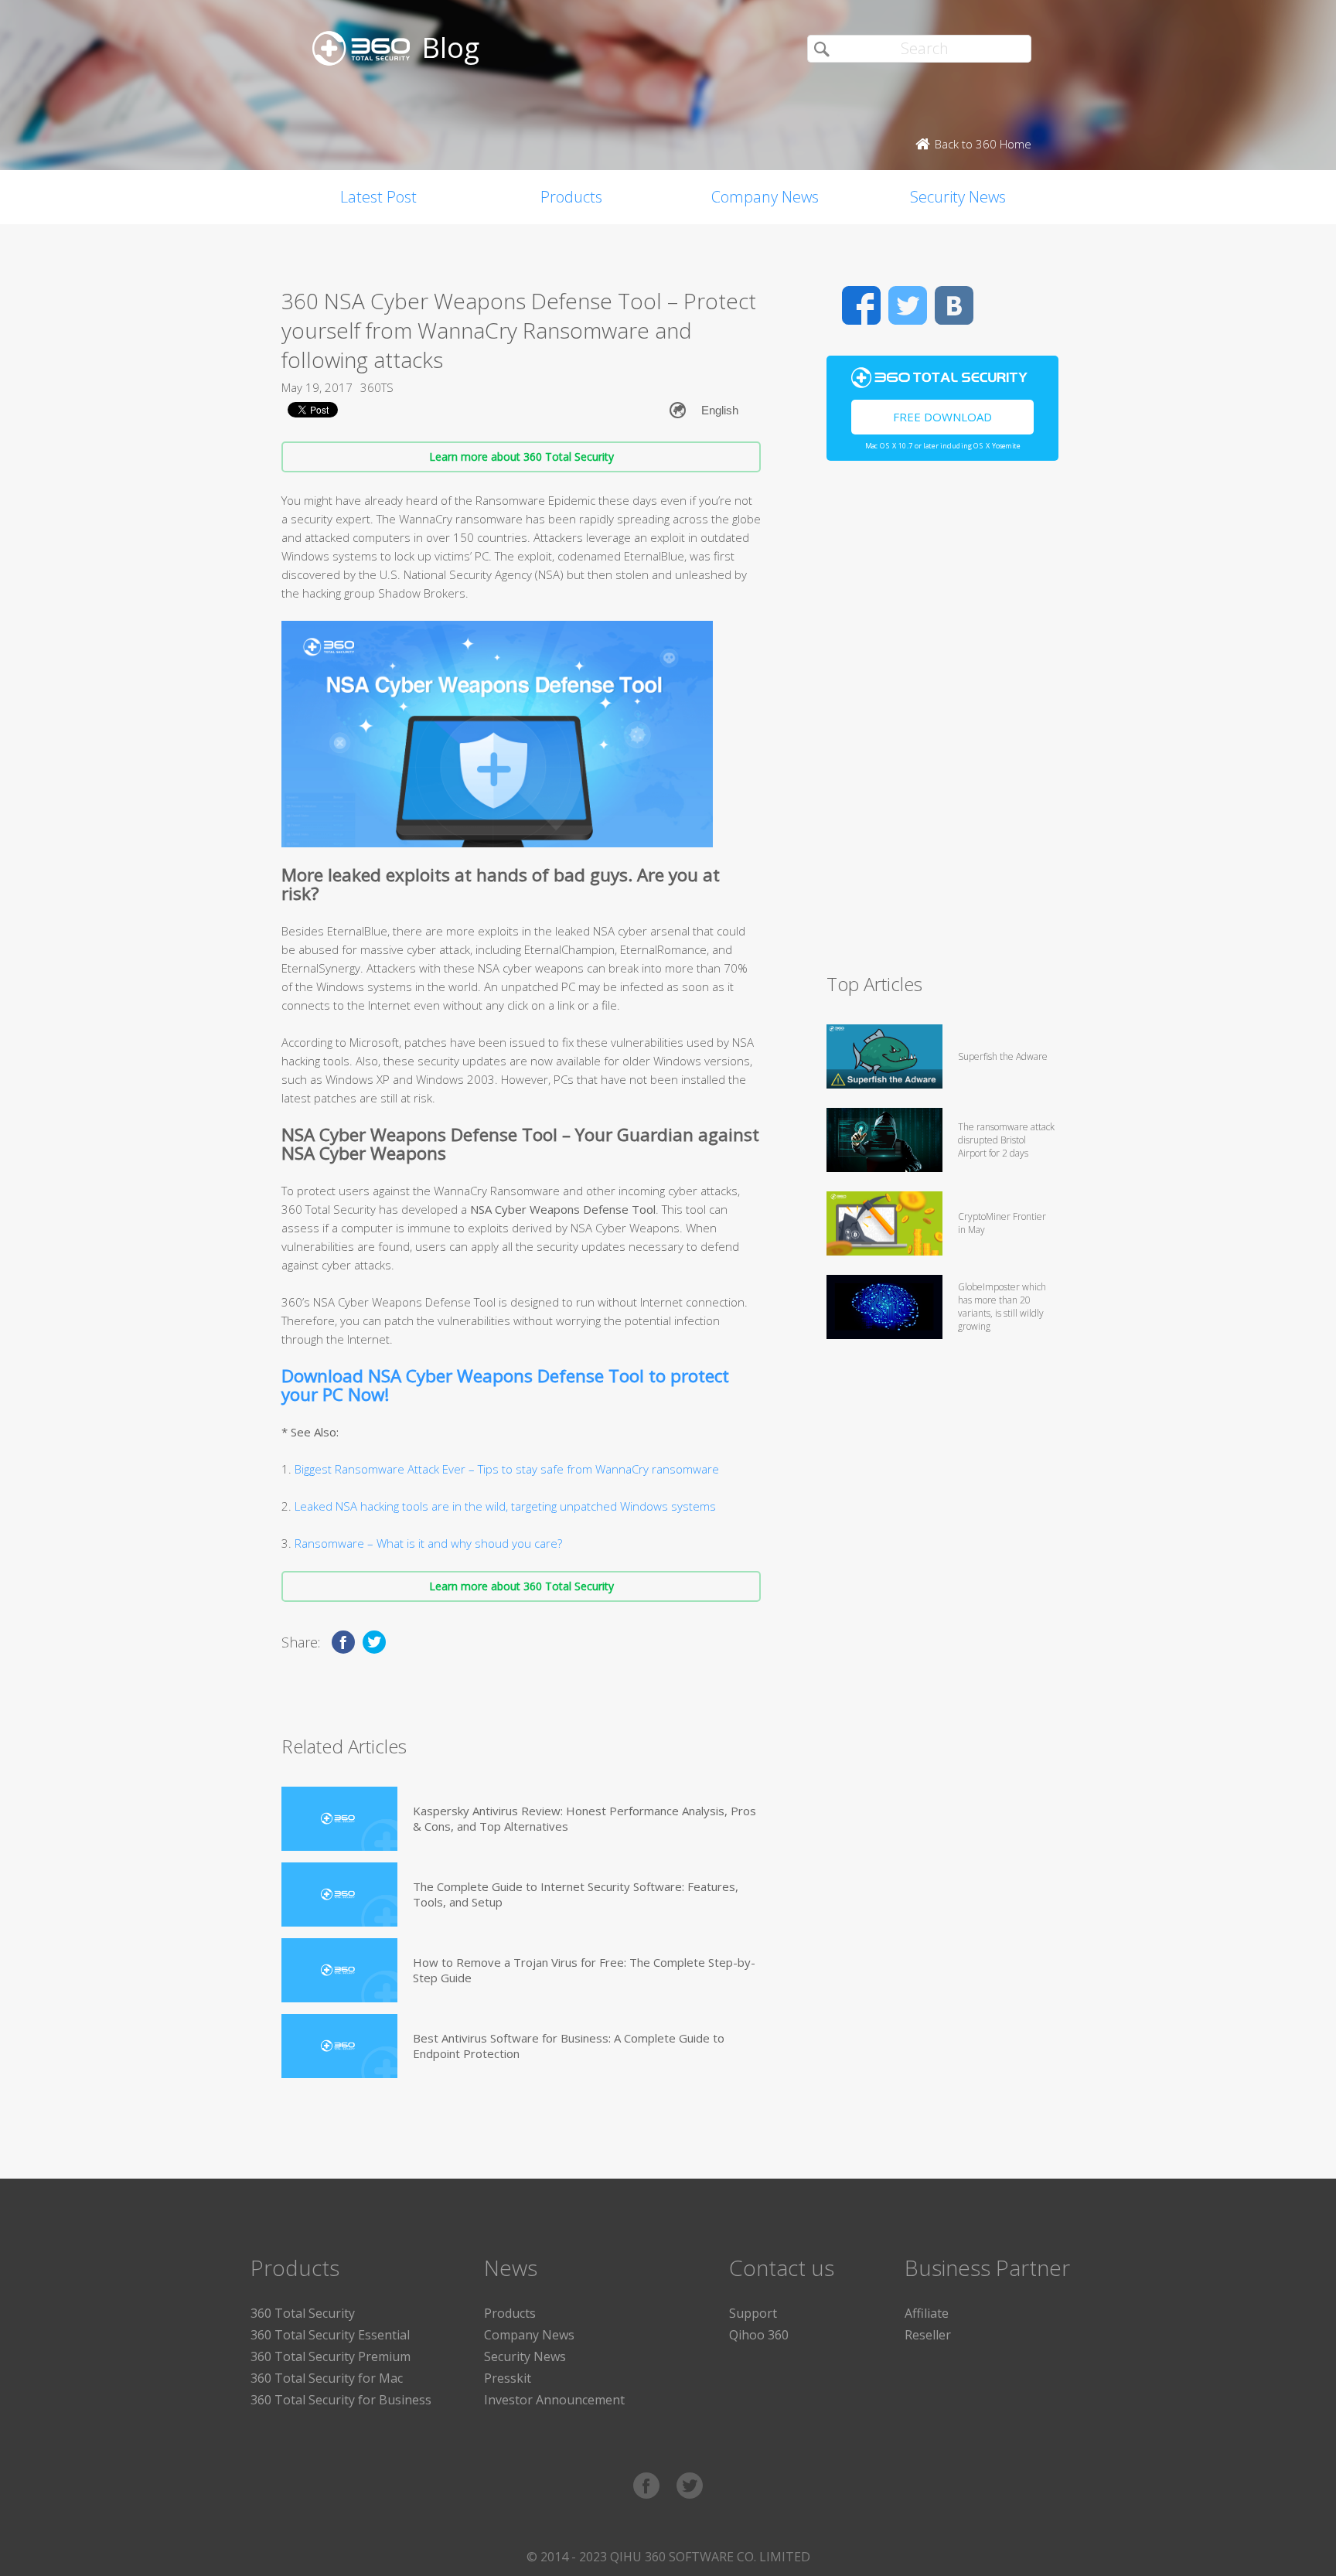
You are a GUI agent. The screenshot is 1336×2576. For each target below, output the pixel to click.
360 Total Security (303, 2313)
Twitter (908, 305)
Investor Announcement (554, 2400)
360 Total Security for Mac (327, 2378)
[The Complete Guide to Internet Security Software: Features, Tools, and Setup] (339, 1895)
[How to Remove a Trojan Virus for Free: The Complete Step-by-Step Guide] (339, 1970)
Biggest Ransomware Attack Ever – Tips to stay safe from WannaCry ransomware (507, 1469)
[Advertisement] (942, 724)
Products (571, 197)
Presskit (508, 2378)
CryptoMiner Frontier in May (1002, 1223)
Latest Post (378, 197)
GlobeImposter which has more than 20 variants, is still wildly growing (1002, 1307)
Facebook (861, 305)
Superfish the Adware (1003, 1056)
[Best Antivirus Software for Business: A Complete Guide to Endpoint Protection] (339, 2046)
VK (954, 305)
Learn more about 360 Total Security (521, 457)
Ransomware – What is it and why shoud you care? (428, 1543)
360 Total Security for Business (341, 2400)
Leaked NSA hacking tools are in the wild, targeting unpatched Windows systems (505, 1506)
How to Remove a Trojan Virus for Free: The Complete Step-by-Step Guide (584, 1970)
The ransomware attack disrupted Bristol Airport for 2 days (1006, 1140)
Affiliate (927, 2313)
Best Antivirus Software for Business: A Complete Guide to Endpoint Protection (569, 2046)
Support (753, 2313)
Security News (958, 197)
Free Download (942, 417)
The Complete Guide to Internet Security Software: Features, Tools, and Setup (576, 1894)
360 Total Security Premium (331, 2356)
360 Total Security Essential (330, 2335)
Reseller (928, 2335)
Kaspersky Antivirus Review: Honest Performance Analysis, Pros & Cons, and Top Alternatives (584, 1818)
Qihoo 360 (759, 2335)
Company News (765, 197)
